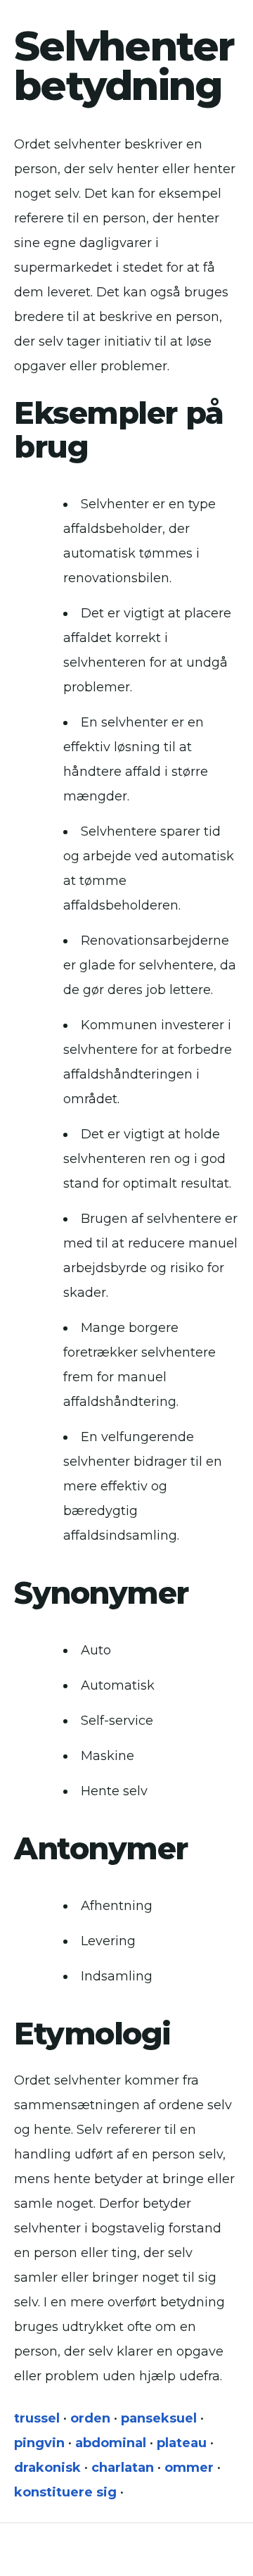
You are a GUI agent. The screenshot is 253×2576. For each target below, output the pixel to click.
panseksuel (159, 2418)
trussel (37, 2418)
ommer (189, 2468)
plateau (182, 2443)
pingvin (39, 2443)
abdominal (111, 2443)
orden (90, 2418)
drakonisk (47, 2468)
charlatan (123, 2468)
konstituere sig (65, 2492)
